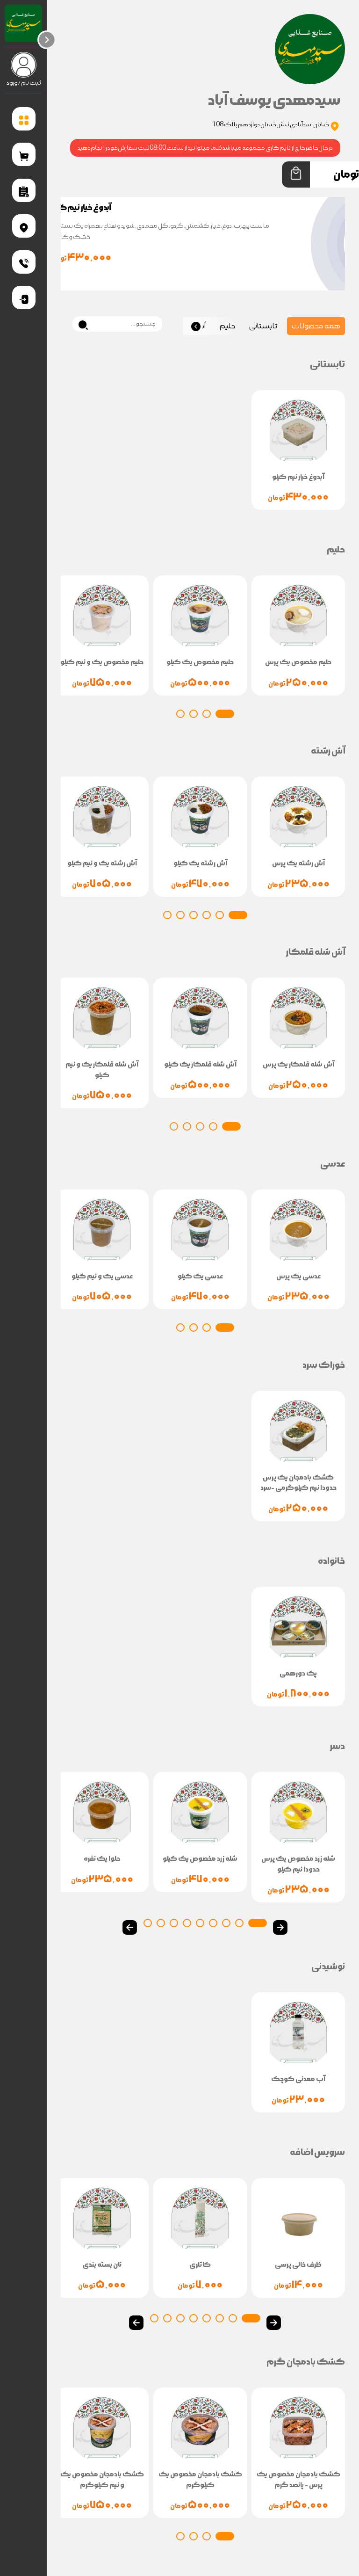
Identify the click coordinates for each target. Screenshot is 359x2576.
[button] (225, 714)
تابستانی (263, 326)
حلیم (227, 326)
